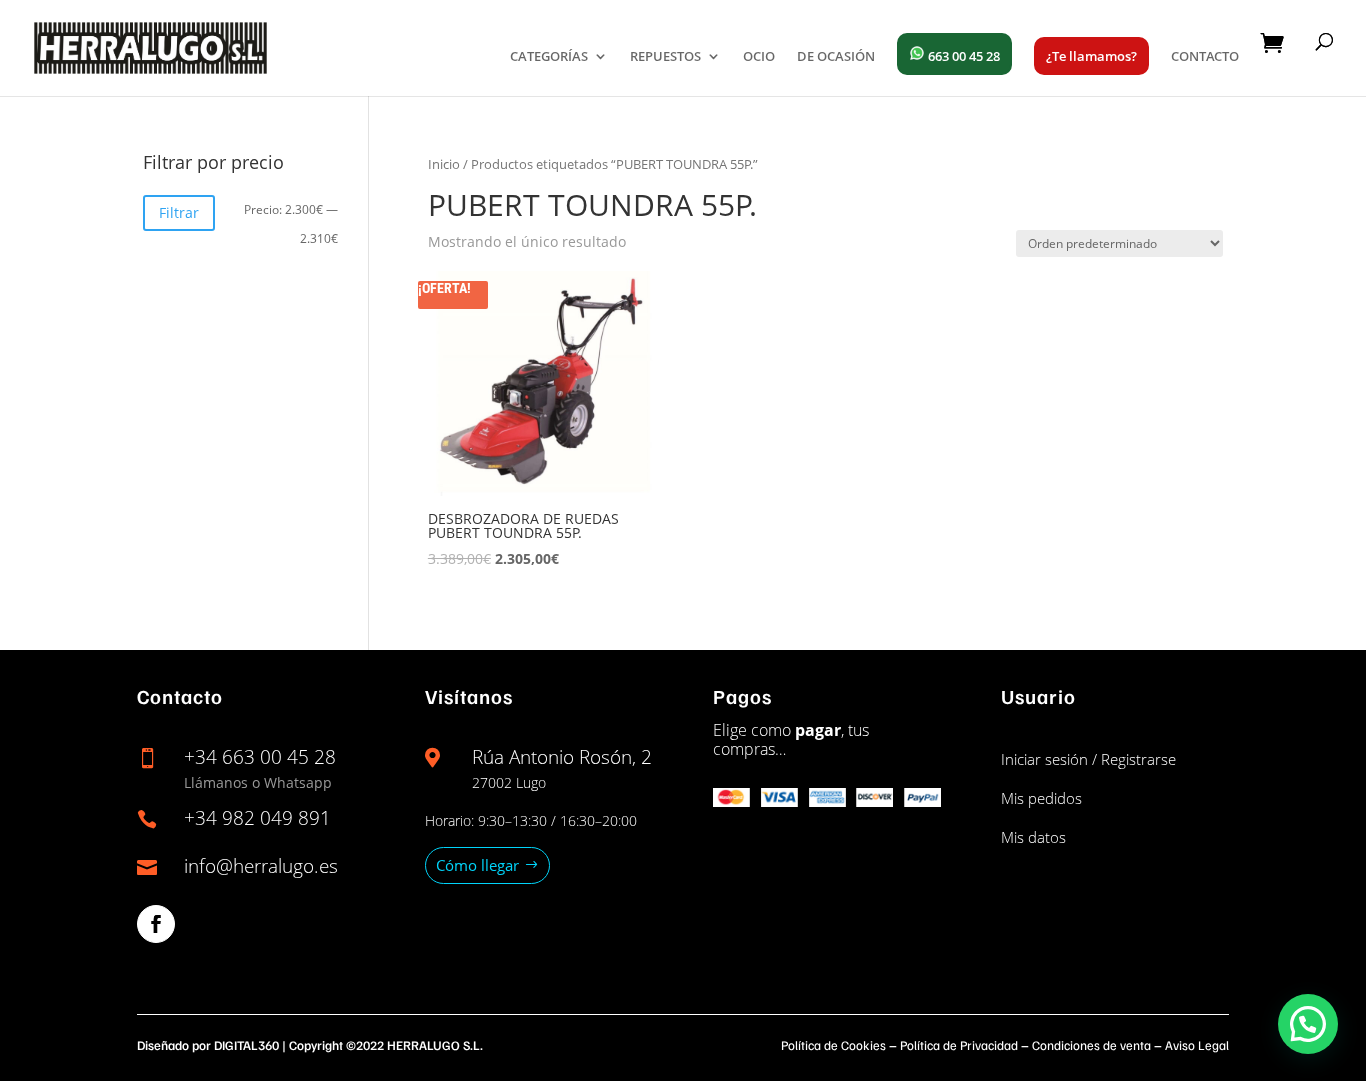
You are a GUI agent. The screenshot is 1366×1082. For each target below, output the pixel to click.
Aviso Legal (1197, 1045)
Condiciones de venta (1091, 1045)
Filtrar (179, 212)
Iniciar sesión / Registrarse (1088, 759)
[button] (1308, 1024)
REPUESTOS (665, 57)
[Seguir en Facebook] (156, 924)
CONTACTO (1205, 57)
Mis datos (1033, 837)
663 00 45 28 (962, 56)
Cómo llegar (477, 865)
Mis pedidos (1041, 798)
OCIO (759, 57)
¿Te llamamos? (1091, 56)
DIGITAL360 (246, 1045)
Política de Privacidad (959, 1045)
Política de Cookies (833, 1045)
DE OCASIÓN (836, 57)
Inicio (444, 164)
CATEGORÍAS (549, 57)
